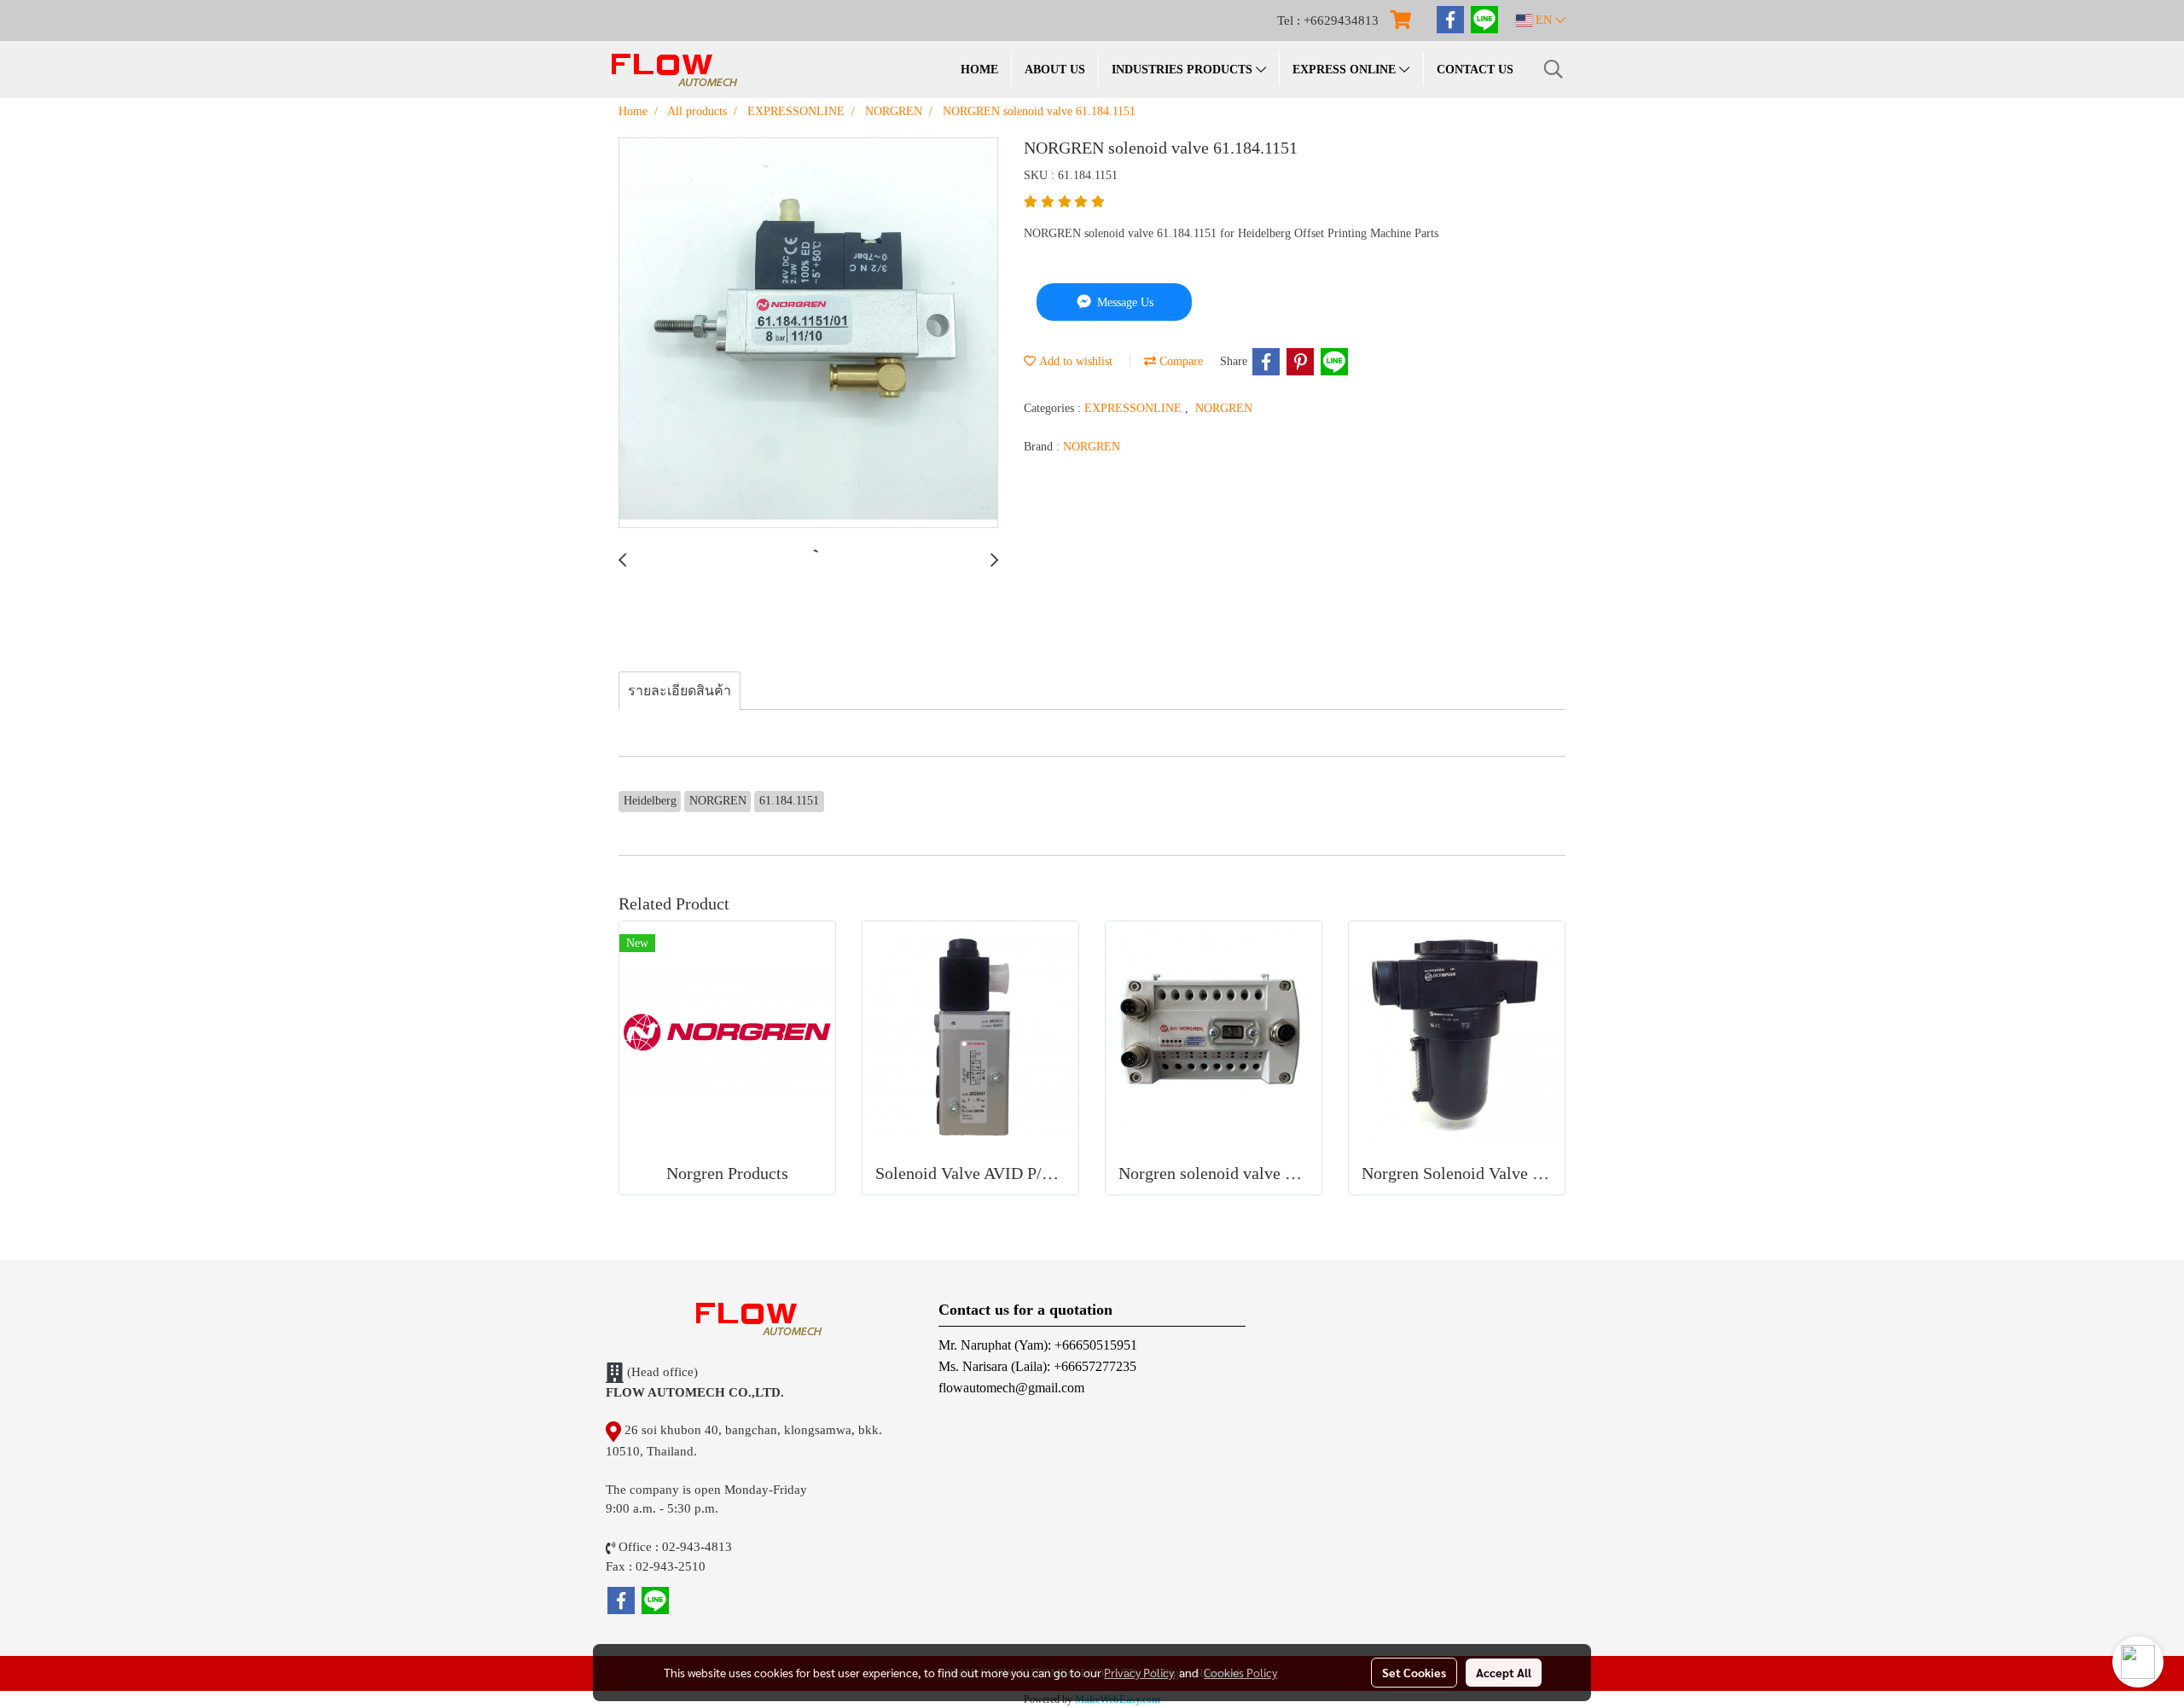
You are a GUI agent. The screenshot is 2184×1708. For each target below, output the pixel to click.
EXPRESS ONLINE (1346, 70)
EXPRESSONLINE (1135, 408)
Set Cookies (1414, 1672)
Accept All (1504, 1672)
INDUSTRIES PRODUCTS (1184, 70)
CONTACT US (1475, 70)
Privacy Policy (1139, 1672)
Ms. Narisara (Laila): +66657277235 (1037, 1366)
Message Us (1124, 302)
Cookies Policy (1240, 1672)
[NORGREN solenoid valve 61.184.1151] (808, 334)
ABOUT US (1055, 70)
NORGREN (1224, 408)
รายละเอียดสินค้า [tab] (680, 691)
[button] (1554, 69)
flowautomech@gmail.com (1011, 1388)
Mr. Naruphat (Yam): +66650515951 (1038, 1345)
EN (1544, 20)
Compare (1179, 361)
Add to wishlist (1074, 361)
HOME (979, 70)
